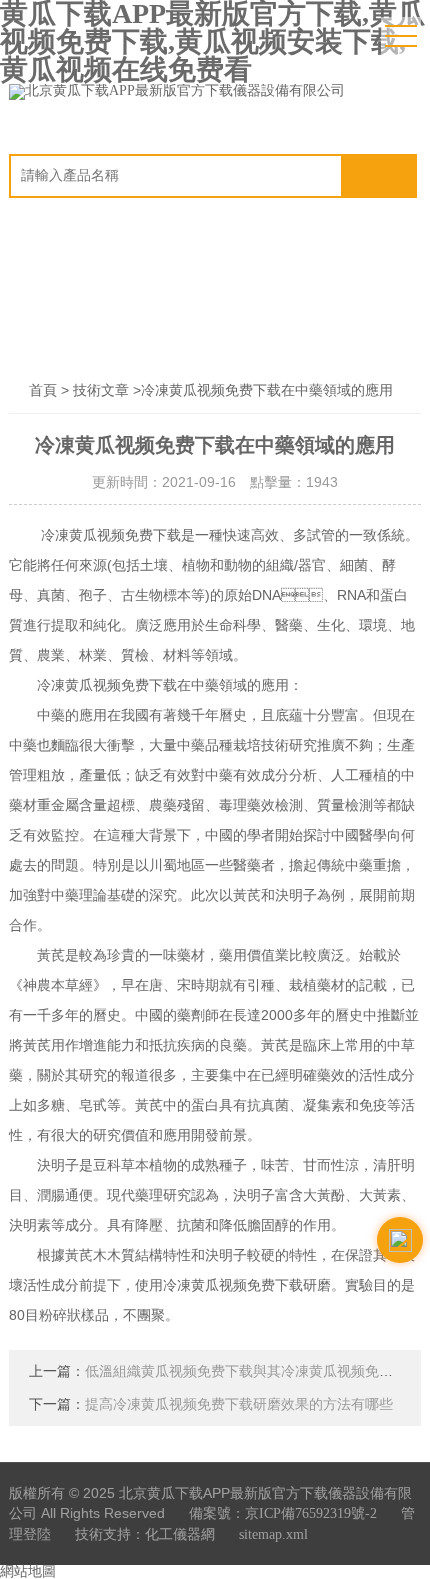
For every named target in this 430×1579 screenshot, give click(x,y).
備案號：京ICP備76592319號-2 (283, 1513)
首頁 (43, 390)
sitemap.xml (273, 1534)
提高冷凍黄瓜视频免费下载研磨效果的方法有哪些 (239, 1404)
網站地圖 (28, 1571)
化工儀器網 (180, 1534)
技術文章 (101, 390)
